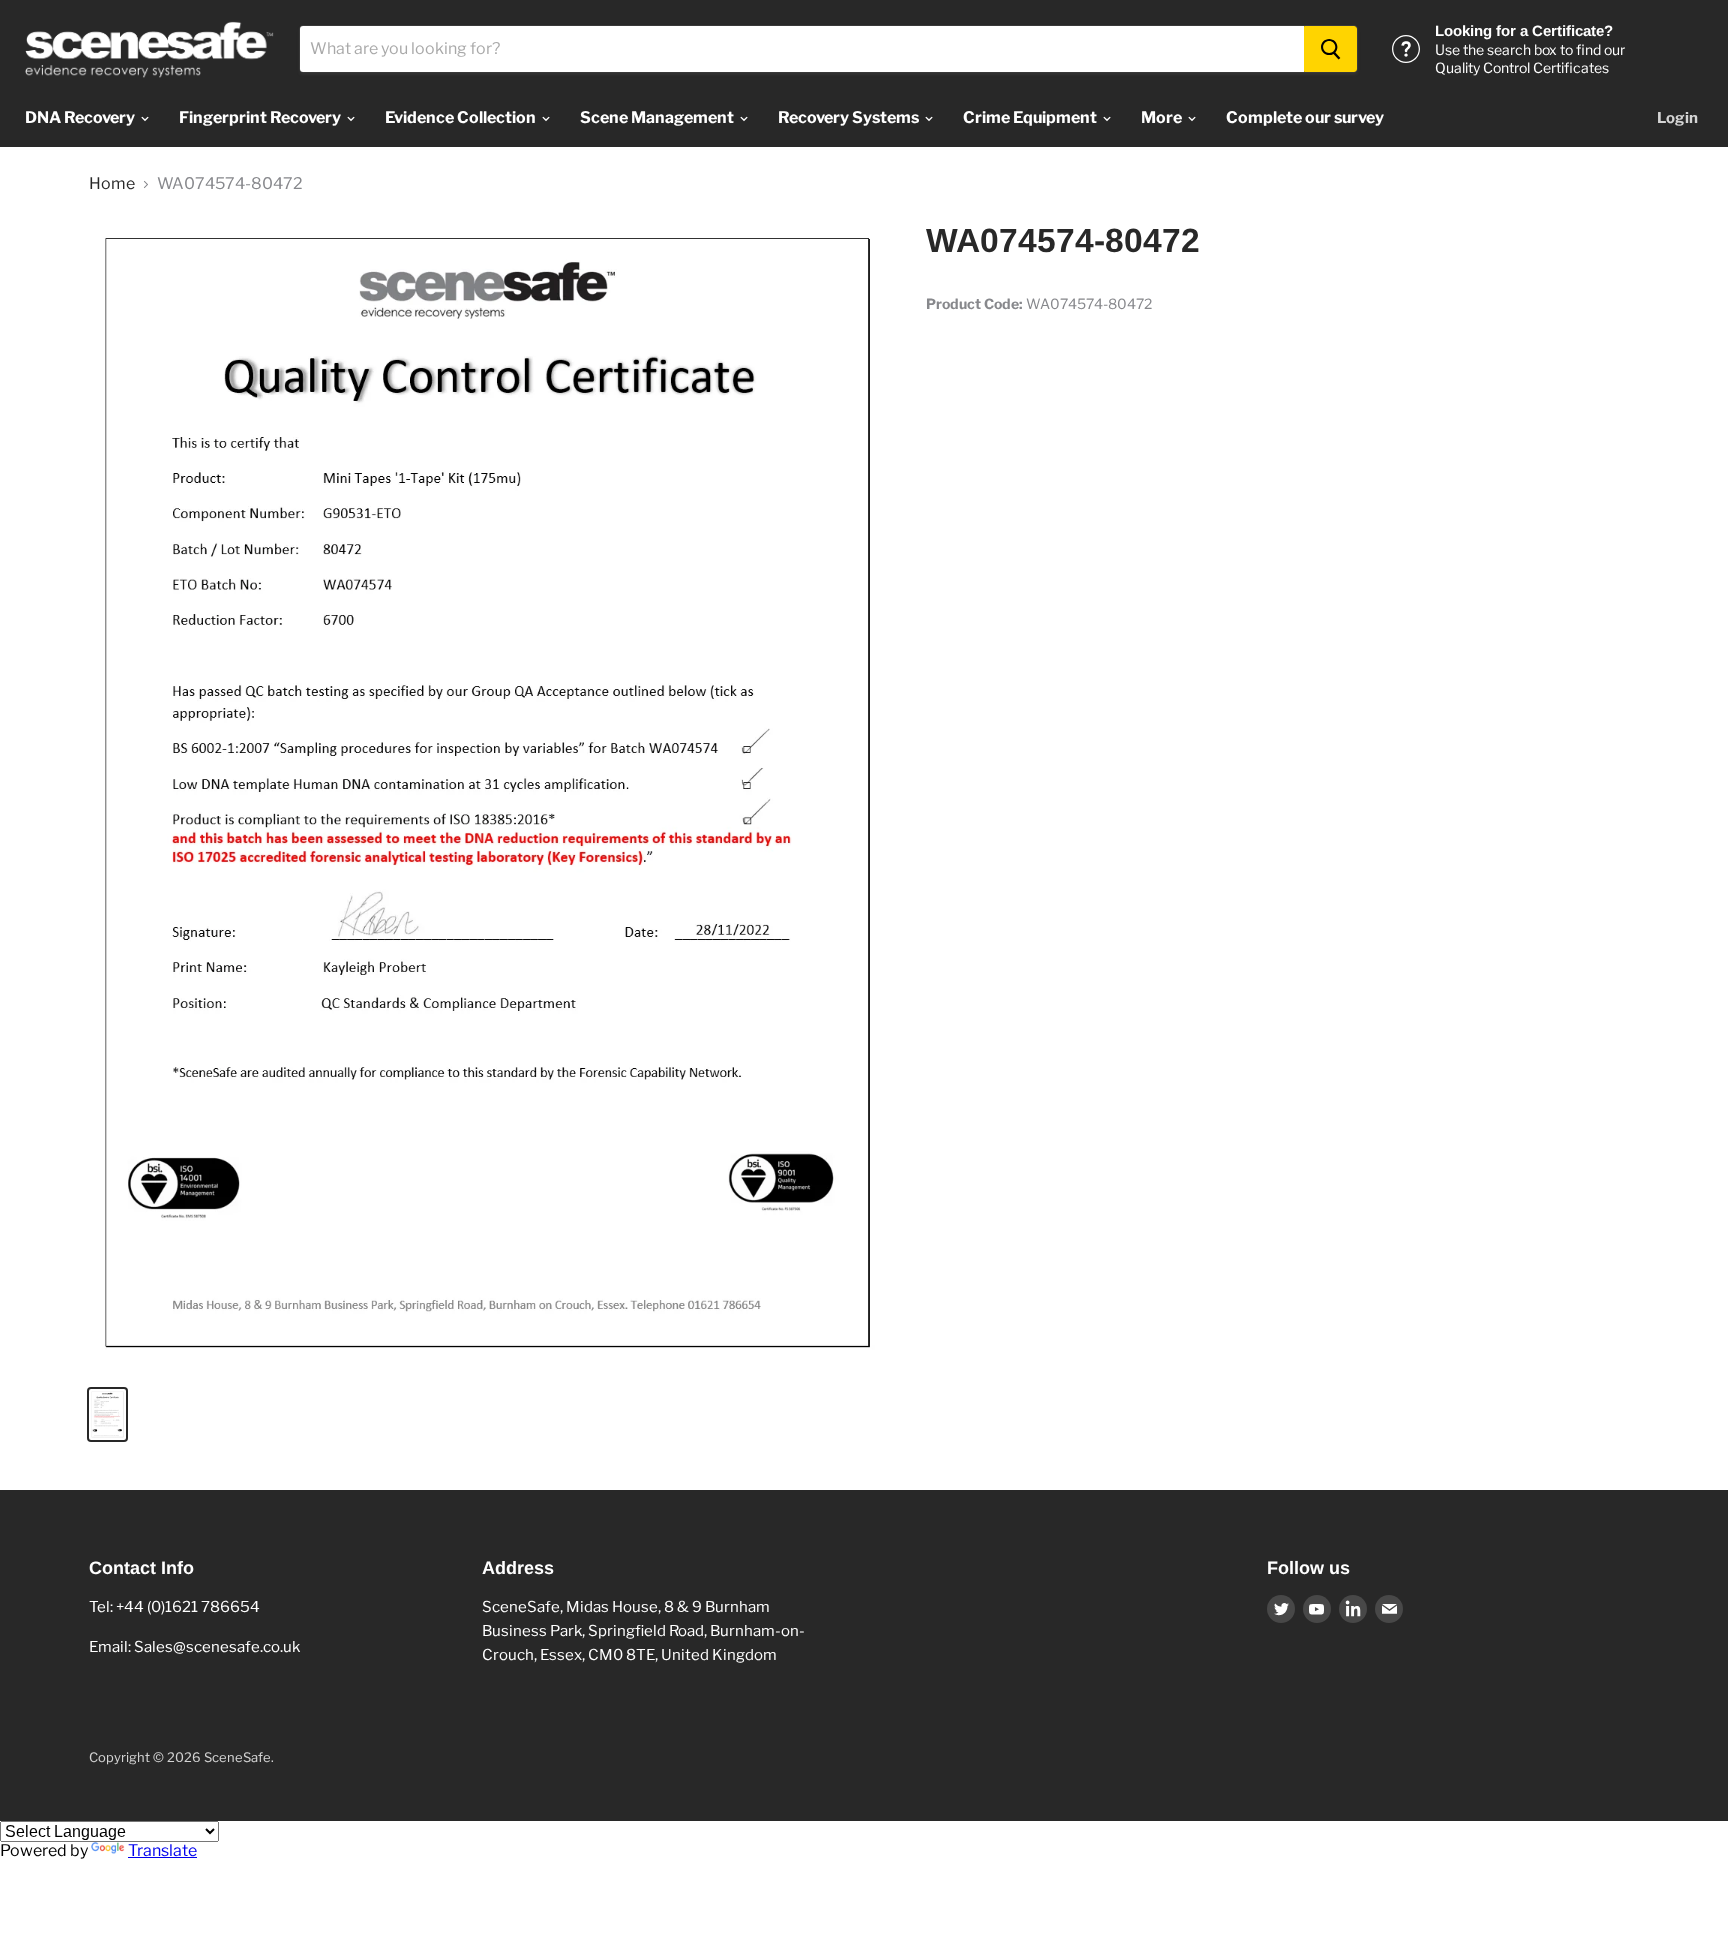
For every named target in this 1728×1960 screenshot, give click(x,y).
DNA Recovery (81, 117)
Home (112, 184)
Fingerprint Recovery (261, 117)
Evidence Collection (462, 117)
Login (1677, 118)
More (1163, 117)
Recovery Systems (850, 117)
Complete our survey (1305, 117)
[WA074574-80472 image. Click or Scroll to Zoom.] (488, 795)
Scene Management (658, 117)
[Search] (1330, 49)
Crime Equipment (1031, 117)
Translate (162, 1850)
